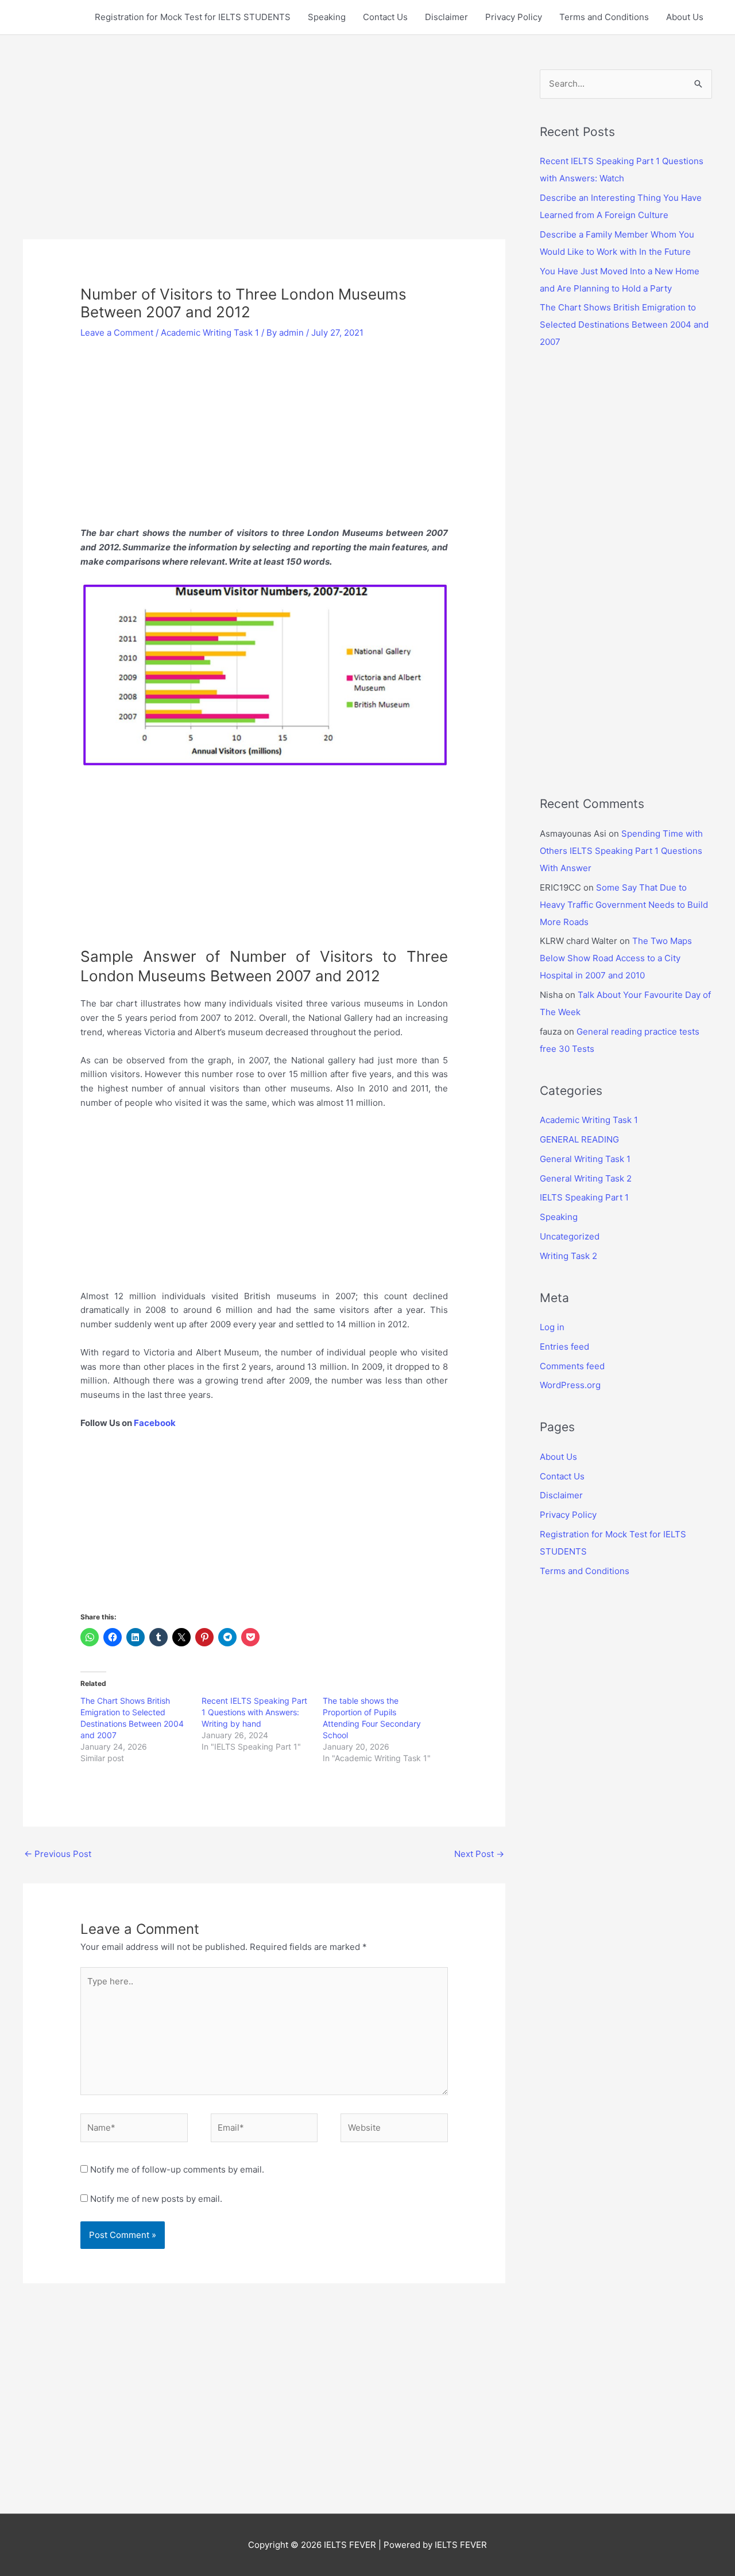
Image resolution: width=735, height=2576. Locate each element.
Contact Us (385, 17)
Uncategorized (570, 1236)
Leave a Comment (117, 333)
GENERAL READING (579, 1139)
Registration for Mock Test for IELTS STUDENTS (193, 17)
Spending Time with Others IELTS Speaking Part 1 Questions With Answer (621, 851)
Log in (552, 1327)
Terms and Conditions (604, 17)
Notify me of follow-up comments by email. (177, 2169)
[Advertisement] (264, 154)
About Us (685, 17)
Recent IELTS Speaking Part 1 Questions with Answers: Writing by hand (254, 1712)
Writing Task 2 (568, 1256)
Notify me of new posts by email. (156, 2199)
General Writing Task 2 (586, 1178)
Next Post (479, 1854)
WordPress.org (570, 1385)
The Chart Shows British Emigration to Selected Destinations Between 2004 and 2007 (624, 325)
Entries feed (564, 1347)
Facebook (156, 1423)
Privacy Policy (514, 17)
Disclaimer (446, 17)
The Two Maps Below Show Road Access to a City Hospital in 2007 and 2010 (616, 958)
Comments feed (572, 1366)
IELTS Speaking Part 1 (584, 1197)
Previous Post (58, 1854)
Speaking (327, 17)
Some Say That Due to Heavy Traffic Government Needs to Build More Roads (624, 905)
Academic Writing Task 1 (210, 333)
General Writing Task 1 (585, 1159)
